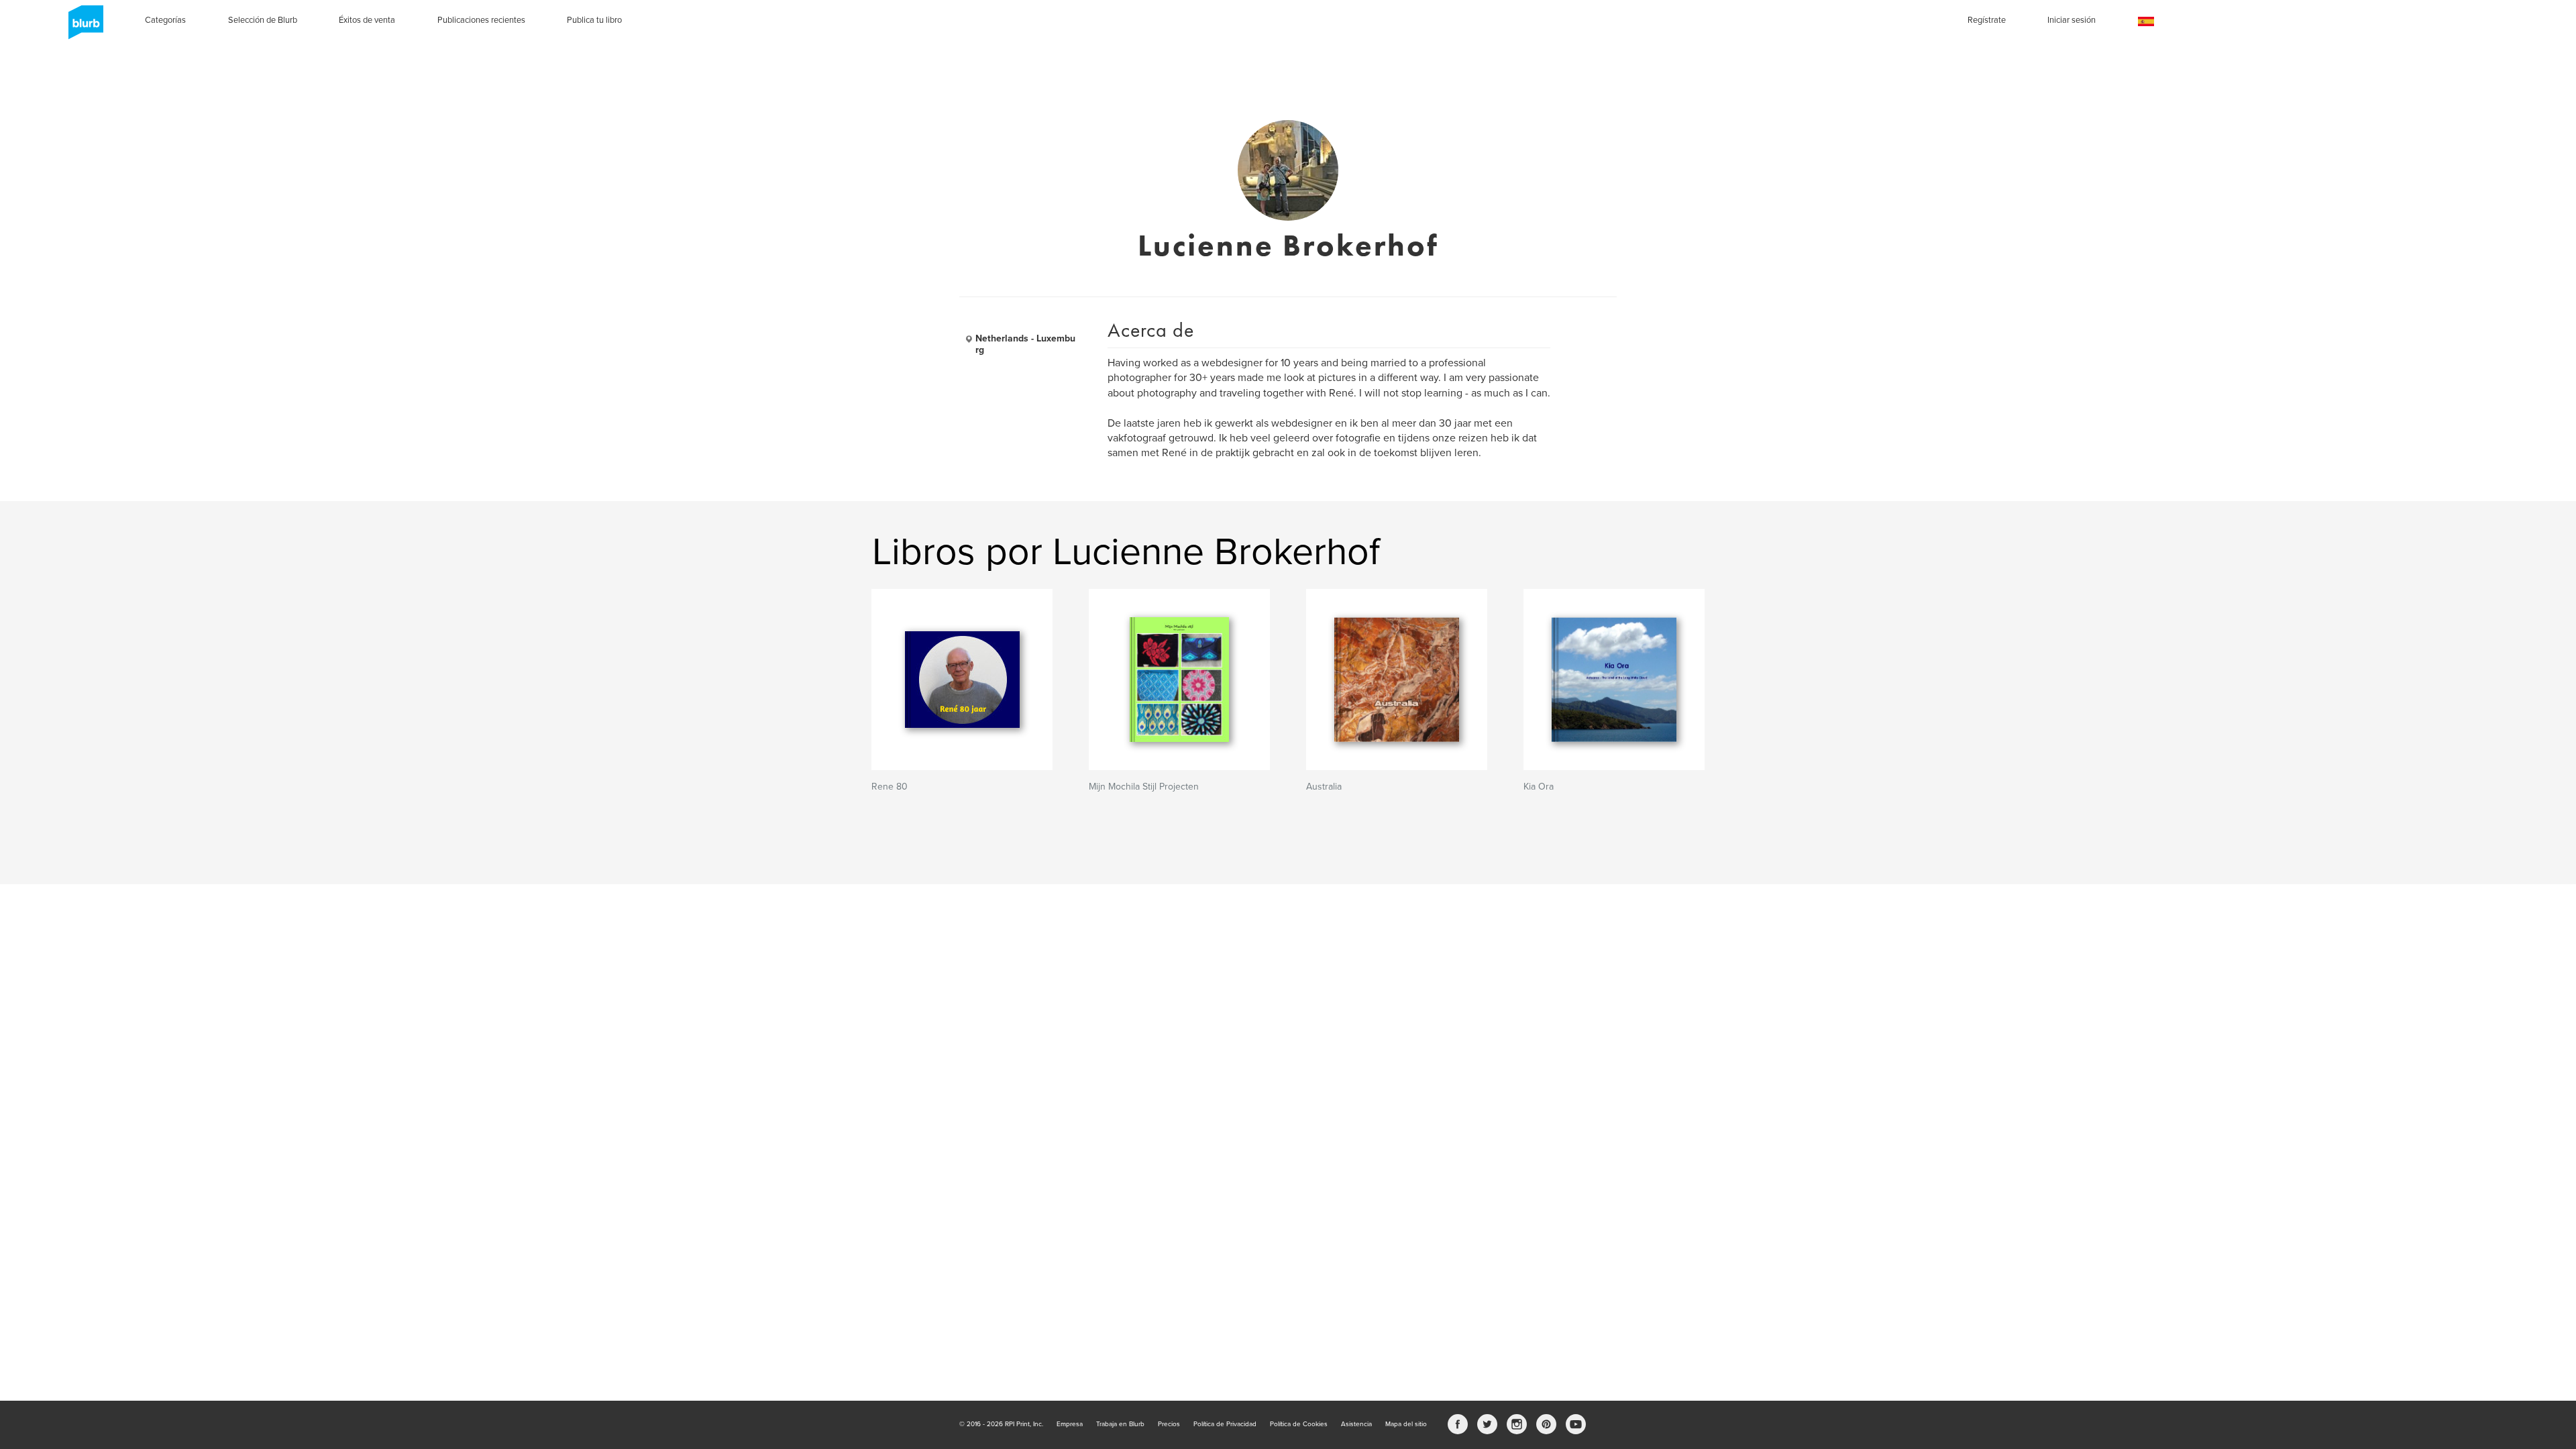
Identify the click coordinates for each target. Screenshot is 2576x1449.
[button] (2146, 22)
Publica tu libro (594, 20)
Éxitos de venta (367, 20)
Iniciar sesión (2072, 20)
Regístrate (1987, 20)
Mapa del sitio (1406, 1424)
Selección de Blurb (263, 20)
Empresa (1070, 1424)
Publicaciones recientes (481, 20)
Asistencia (1356, 1424)
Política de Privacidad (1225, 1424)
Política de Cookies (1299, 1424)
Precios (1169, 1424)
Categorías (165, 20)
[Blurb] (82, 27)
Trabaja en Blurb (1120, 1424)
